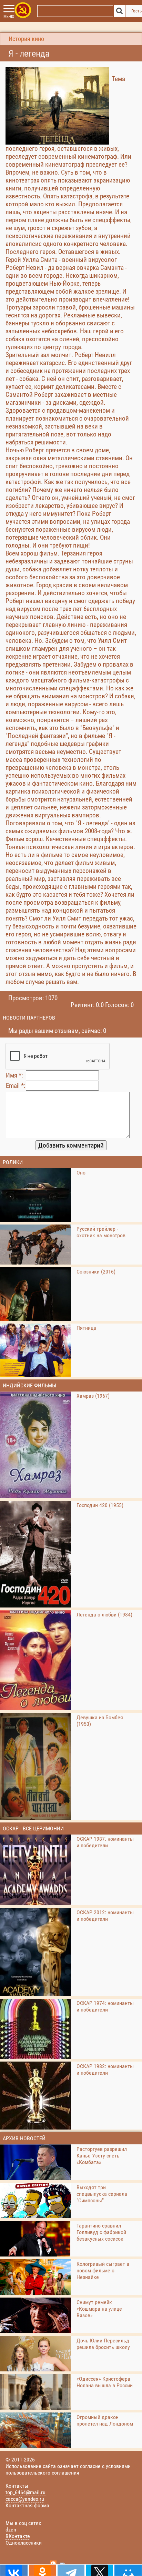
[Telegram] (71, 2570)
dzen (11, 2530)
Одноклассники (24, 2543)
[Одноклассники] (43, 2570)
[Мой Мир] (128, 2570)
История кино (26, 39)
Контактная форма (27, 2505)
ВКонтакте (18, 2536)
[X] (99, 2570)
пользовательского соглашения (42, 2473)
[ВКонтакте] (14, 2570)
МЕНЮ (9, 17)
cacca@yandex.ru (25, 2499)
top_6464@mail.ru (26, 2492)
